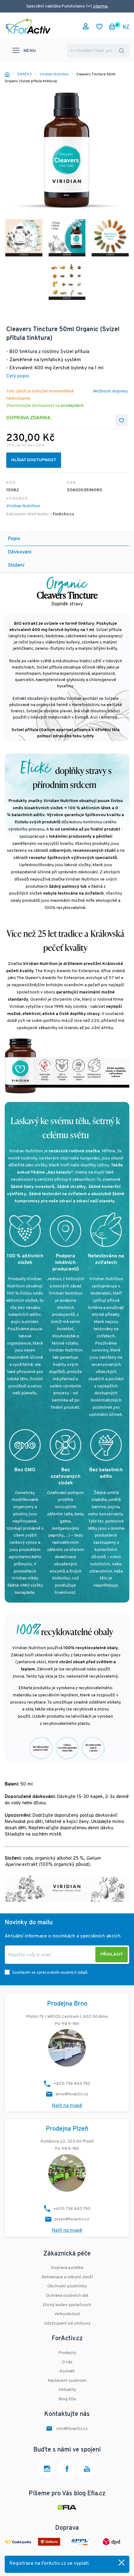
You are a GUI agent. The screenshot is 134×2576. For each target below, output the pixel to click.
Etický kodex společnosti (67, 2305)
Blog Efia (67, 2399)
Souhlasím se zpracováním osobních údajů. (50, 1973)
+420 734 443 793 (72, 2209)
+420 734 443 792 (72, 2084)
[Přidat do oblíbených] (122, 420)
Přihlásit (112, 1955)
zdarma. (100, 6)
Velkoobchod (67, 2314)
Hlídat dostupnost (34, 460)
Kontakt (67, 2371)
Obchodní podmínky (67, 2286)
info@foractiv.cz (72, 2429)
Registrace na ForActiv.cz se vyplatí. (50, 2563)
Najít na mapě (67, 2106)
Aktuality (67, 2390)
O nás (67, 2362)
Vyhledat (122, 51)
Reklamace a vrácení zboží (67, 2277)
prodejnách (72, 406)
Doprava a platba (67, 2268)
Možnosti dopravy (110, 391)
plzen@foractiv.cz (72, 2219)
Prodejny (67, 2353)
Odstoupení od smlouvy (67, 2323)
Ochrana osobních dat (67, 2296)
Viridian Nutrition (23, 506)
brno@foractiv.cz (72, 2094)
